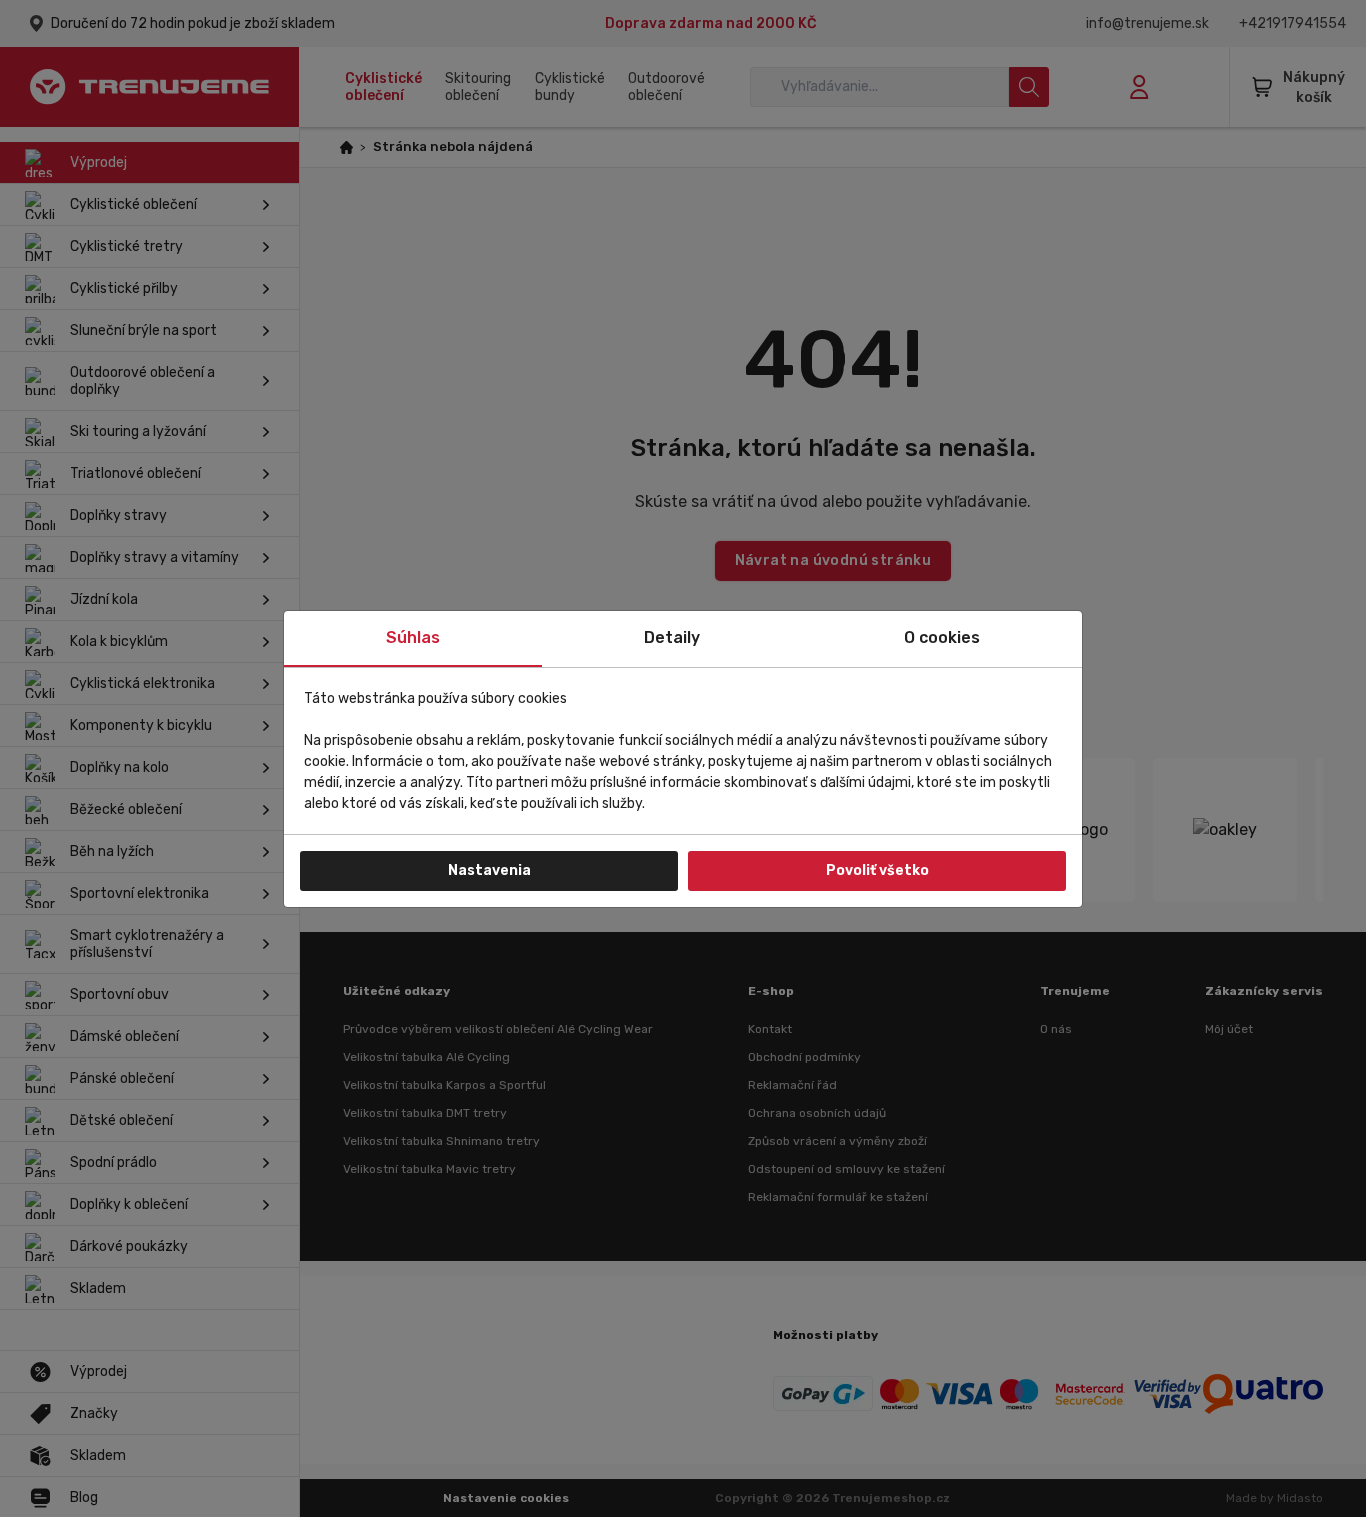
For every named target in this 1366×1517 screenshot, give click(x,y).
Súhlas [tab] (413, 637)
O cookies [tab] (942, 637)
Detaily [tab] (672, 637)
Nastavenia (489, 870)
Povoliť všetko (877, 870)
